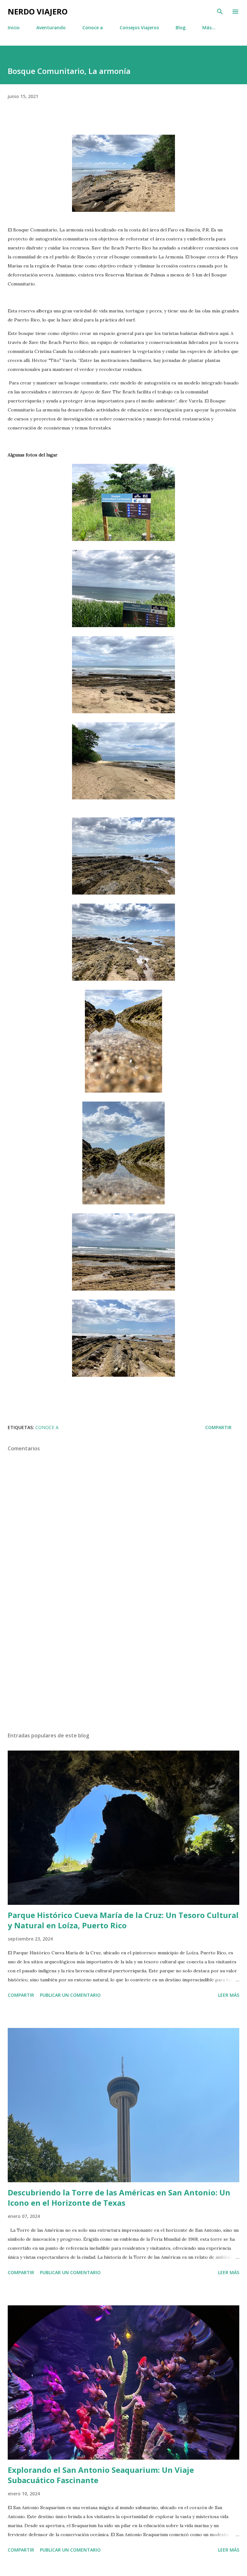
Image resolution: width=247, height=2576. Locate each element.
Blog (181, 27)
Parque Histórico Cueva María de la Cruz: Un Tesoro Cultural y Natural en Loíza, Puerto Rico (123, 1920)
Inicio (14, 27)
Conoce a (93, 27)
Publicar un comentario (70, 1995)
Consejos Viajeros (139, 27)
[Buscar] (220, 12)
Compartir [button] (218, 1427)
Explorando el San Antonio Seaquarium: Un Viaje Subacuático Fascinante (101, 2475)
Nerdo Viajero (38, 11)
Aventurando (51, 27)
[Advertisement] (123, 1666)
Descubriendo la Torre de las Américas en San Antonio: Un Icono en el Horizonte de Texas (119, 2198)
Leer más (229, 1995)
